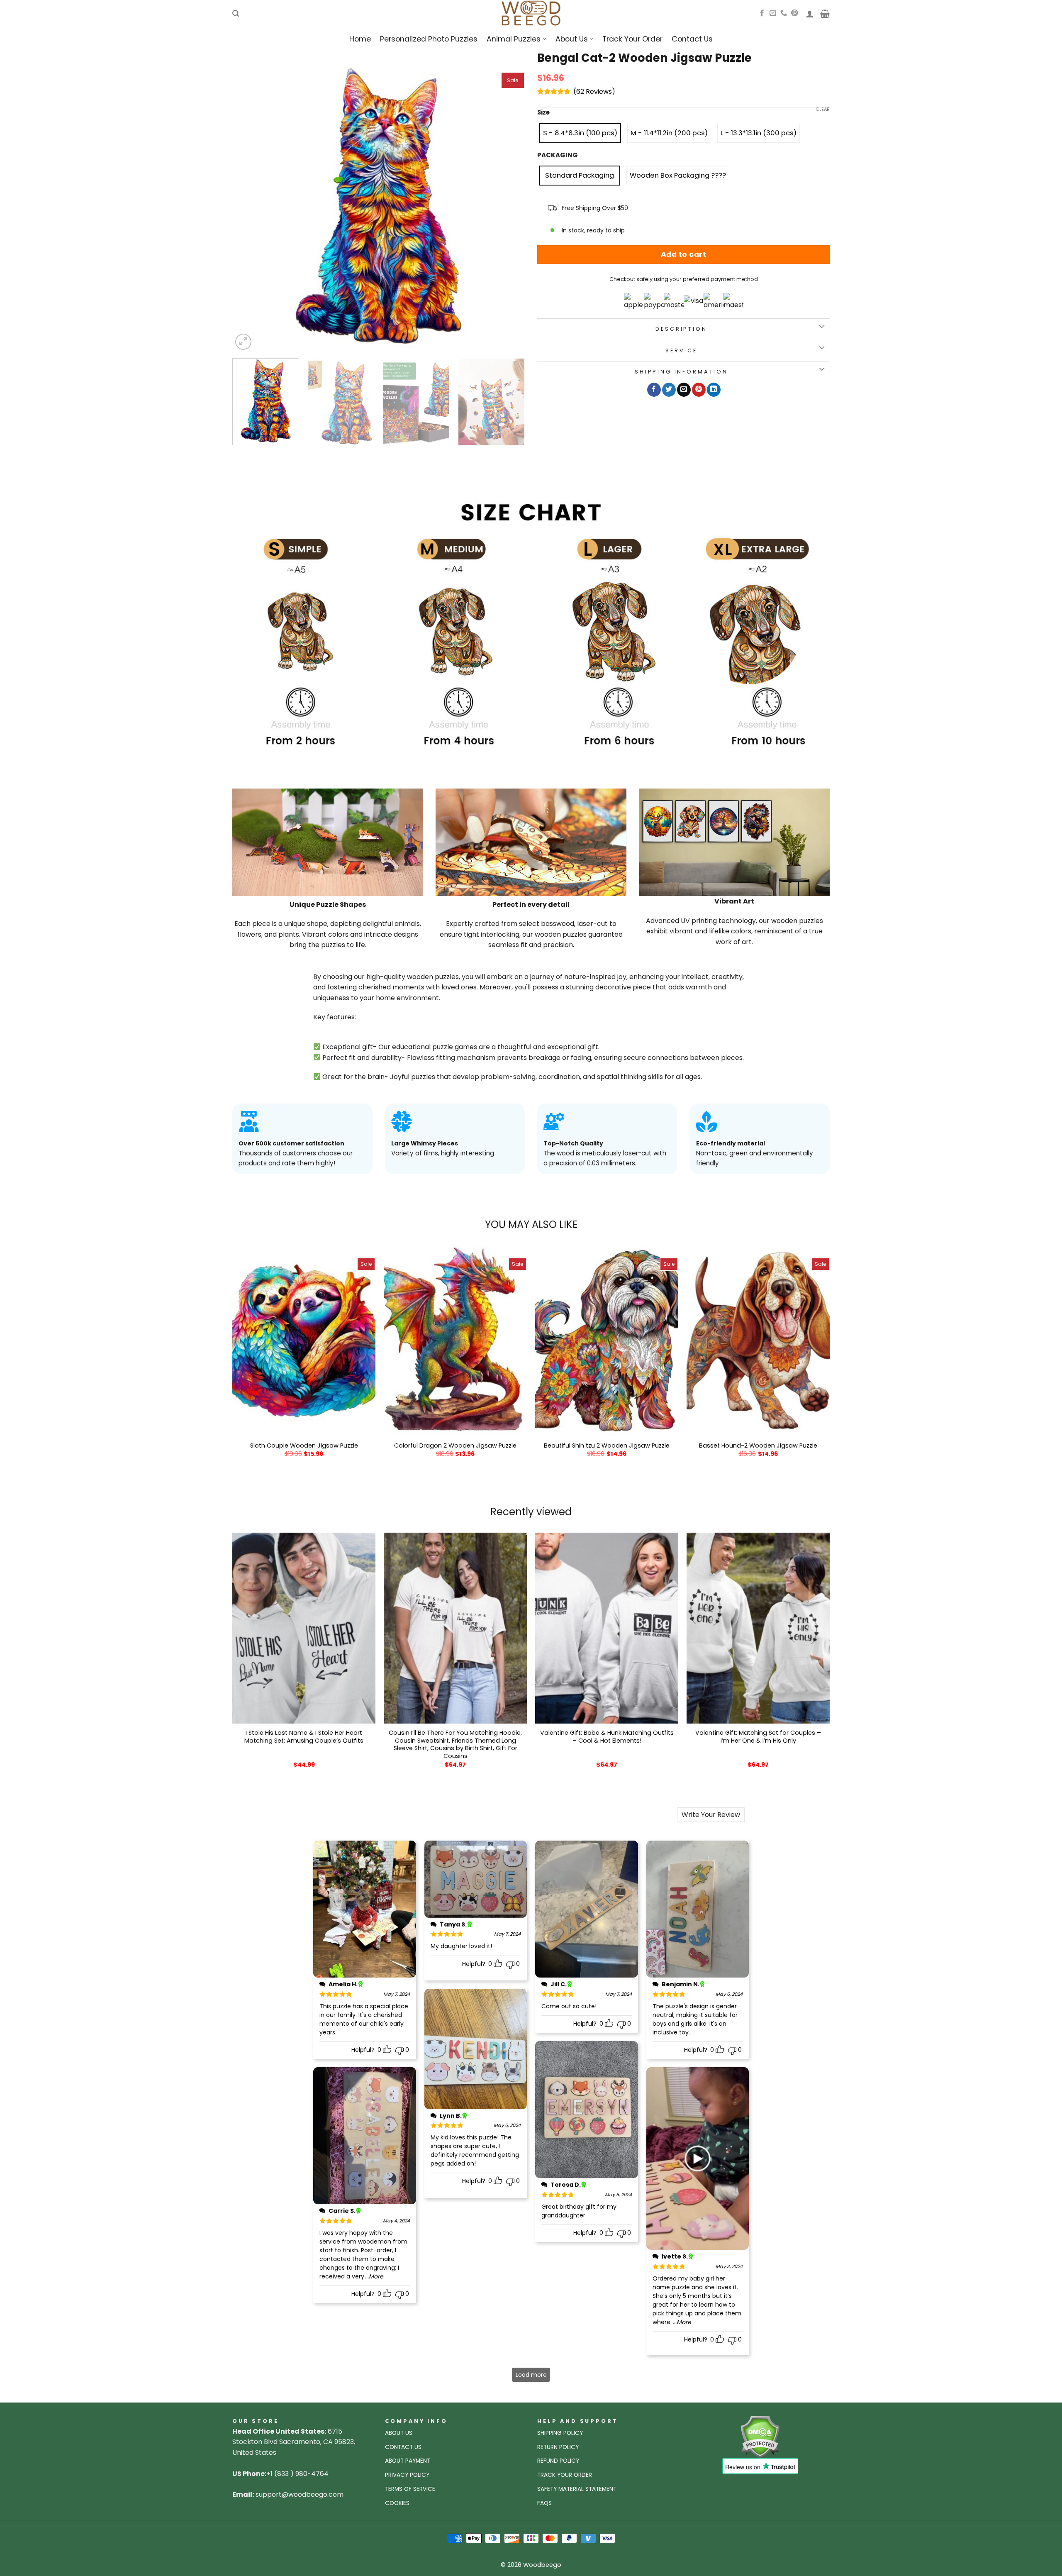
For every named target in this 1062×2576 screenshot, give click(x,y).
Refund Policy (558, 2461)
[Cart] (825, 14)
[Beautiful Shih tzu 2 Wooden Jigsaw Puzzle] (607, 1341)
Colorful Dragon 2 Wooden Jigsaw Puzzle (455, 1446)
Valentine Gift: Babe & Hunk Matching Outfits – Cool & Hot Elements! (607, 1737)
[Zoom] (243, 342)
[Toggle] (822, 327)
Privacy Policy (407, 2475)
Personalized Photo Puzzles (429, 39)
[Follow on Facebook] (762, 13)
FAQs (544, 2503)
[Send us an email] (773, 13)
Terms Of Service (410, 2489)
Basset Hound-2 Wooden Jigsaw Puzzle (758, 1446)
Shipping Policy (560, 2433)
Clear (823, 109)
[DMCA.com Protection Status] (760, 2436)
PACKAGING (558, 155)
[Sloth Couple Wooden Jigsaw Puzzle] (304, 1341)
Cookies (397, 2503)
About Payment (408, 2461)
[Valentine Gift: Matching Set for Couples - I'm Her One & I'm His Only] (758, 1628)
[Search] (236, 13)
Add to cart (684, 254)
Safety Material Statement (577, 2489)
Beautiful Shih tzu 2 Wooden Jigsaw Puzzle (607, 1446)
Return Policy (558, 2447)
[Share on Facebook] (654, 390)
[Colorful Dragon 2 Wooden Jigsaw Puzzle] (455, 1341)
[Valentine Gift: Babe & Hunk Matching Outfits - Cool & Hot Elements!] (607, 1628)
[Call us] (784, 13)
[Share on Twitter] (669, 390)
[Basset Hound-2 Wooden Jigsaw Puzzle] (758, 1341)
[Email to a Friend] (684, 390)
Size (543, 112)
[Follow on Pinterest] (794, 13)
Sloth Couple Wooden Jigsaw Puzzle (304, 1446)
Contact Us (692, 39)
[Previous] (248, 206)
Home (360, 39)
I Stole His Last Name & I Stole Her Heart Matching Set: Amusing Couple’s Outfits (304, 1737)
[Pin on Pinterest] (699, 390)
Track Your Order (632, 39)
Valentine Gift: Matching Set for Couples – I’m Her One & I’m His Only (758, 1737)
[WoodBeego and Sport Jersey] (531, 13)
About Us (572, 39)
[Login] (810, 14)
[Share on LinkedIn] (714, 390)
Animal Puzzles (514, 39)
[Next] (509, 206)
